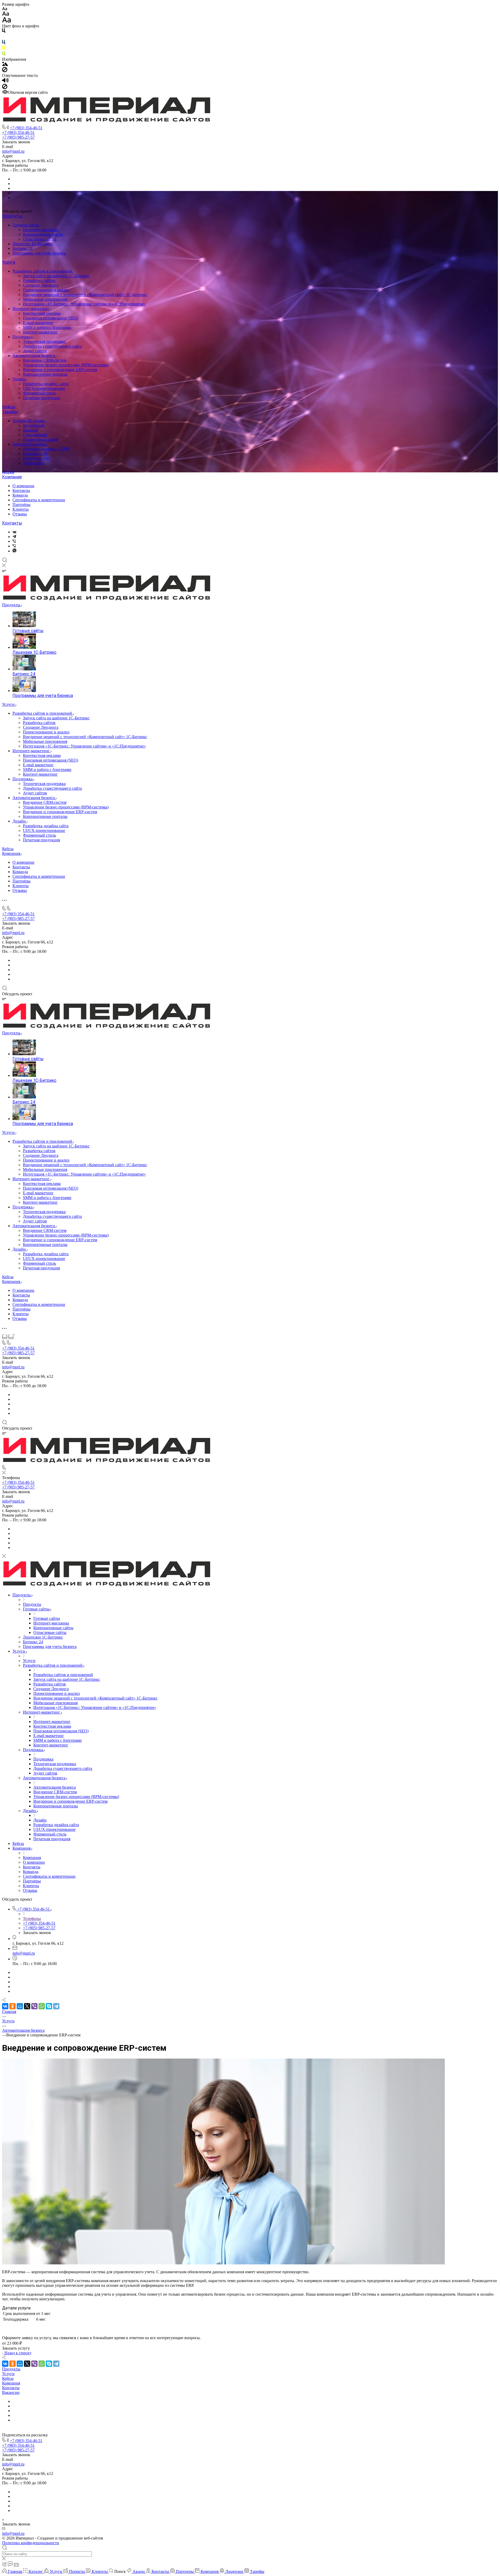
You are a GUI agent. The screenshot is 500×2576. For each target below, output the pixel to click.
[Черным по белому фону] (4, 32)
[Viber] (14, 541)
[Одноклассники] (12, 2006)
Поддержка (23, 337)
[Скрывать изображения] (5, 71)
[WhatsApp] (42, 2006)
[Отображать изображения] (5, 64)
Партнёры (21, 505)
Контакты (21, 490)
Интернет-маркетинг (32, 309)
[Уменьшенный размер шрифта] (5, 9)
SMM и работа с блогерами (47, 327)
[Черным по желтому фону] (4, 49)
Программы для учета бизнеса (39, 253)
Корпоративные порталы (45, 374)
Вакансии (11, 2392)
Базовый (30, 430)
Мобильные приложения (45, 299)
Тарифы (10, 412)
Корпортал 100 (36, 458)
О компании (23, 486)
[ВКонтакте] (14, 532)
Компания (12, 477)
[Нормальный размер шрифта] (6, 14)
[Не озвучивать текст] (5, 88)
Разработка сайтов (39, 280)
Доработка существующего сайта (52, 346)
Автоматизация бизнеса (34, 356)
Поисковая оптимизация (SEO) (51, 318)
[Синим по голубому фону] (4, 43)
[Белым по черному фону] (4, 37)
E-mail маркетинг (38, 323)
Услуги (9, 262)
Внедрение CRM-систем (45, 360)
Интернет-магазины (41, 230)
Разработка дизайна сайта (46, 384)
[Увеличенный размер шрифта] (7, 21)
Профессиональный (41, 439)
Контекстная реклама (42, 313)
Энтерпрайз (33, 463)
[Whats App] (14, 551)
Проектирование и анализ (46, 290)
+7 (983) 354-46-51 (26, 128)
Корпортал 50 (35, 453)
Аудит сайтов (35, 351)
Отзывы (20, 514)
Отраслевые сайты (39, 239)
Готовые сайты (26, 225)
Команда (20, 495)
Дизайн (20, 379)
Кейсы (9, 407)
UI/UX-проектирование (44, 388)
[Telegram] (14, 537)
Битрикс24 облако (29, 421)
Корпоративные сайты (43, 234)
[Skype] (49, 2006)
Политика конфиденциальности (31, 2543)
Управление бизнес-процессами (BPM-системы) (66, 365)
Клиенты (21, 509)
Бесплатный (34, 425)
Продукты (12, 216)
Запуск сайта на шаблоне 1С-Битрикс (56, 276)
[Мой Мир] (20, 2006)
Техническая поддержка (44, 341)
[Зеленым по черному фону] (4, 55)
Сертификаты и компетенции (39, 500)
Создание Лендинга (41, 285)
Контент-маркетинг (40, 332)
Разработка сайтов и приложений (43, 271)
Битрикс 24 (23, 248)
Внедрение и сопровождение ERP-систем (60, 370)
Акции (8, 472)
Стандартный (35, 435)
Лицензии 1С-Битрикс (33, 244)
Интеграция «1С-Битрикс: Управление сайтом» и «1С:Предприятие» (84, 304)
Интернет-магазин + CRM (46, 449)
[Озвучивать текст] (5, 81)
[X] (27, 2006)
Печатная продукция (41, 398)
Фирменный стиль (39, 393)
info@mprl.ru (13, 151)
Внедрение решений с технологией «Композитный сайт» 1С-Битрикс (85, 295)
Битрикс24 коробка (30, 444)
